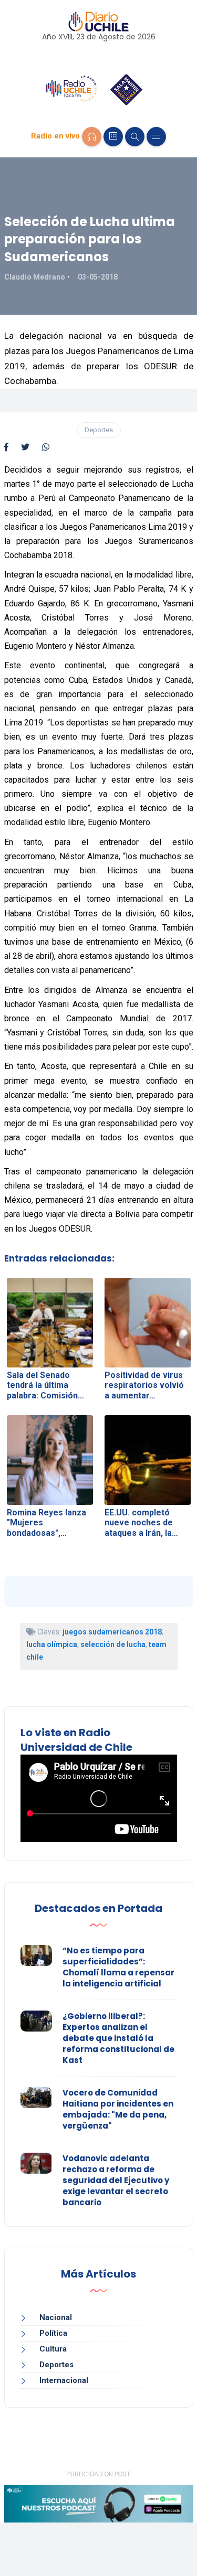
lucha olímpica (52, 1644)
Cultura (53, 2349)
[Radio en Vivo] (92, 137)
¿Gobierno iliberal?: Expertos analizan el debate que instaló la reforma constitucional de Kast (118, 2038)
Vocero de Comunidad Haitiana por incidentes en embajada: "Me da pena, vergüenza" (118, 2109)
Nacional (56, 2317)
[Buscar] (135, 137)
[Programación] (113, 137)
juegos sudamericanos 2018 (112, 1632)
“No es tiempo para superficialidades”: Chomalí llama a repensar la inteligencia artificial (118, 1967)
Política (53, 2333)
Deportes (99, 430)
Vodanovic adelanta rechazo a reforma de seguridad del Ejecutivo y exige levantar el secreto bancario (116, 2180)
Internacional (64, 2380)
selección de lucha (113, 1644)
